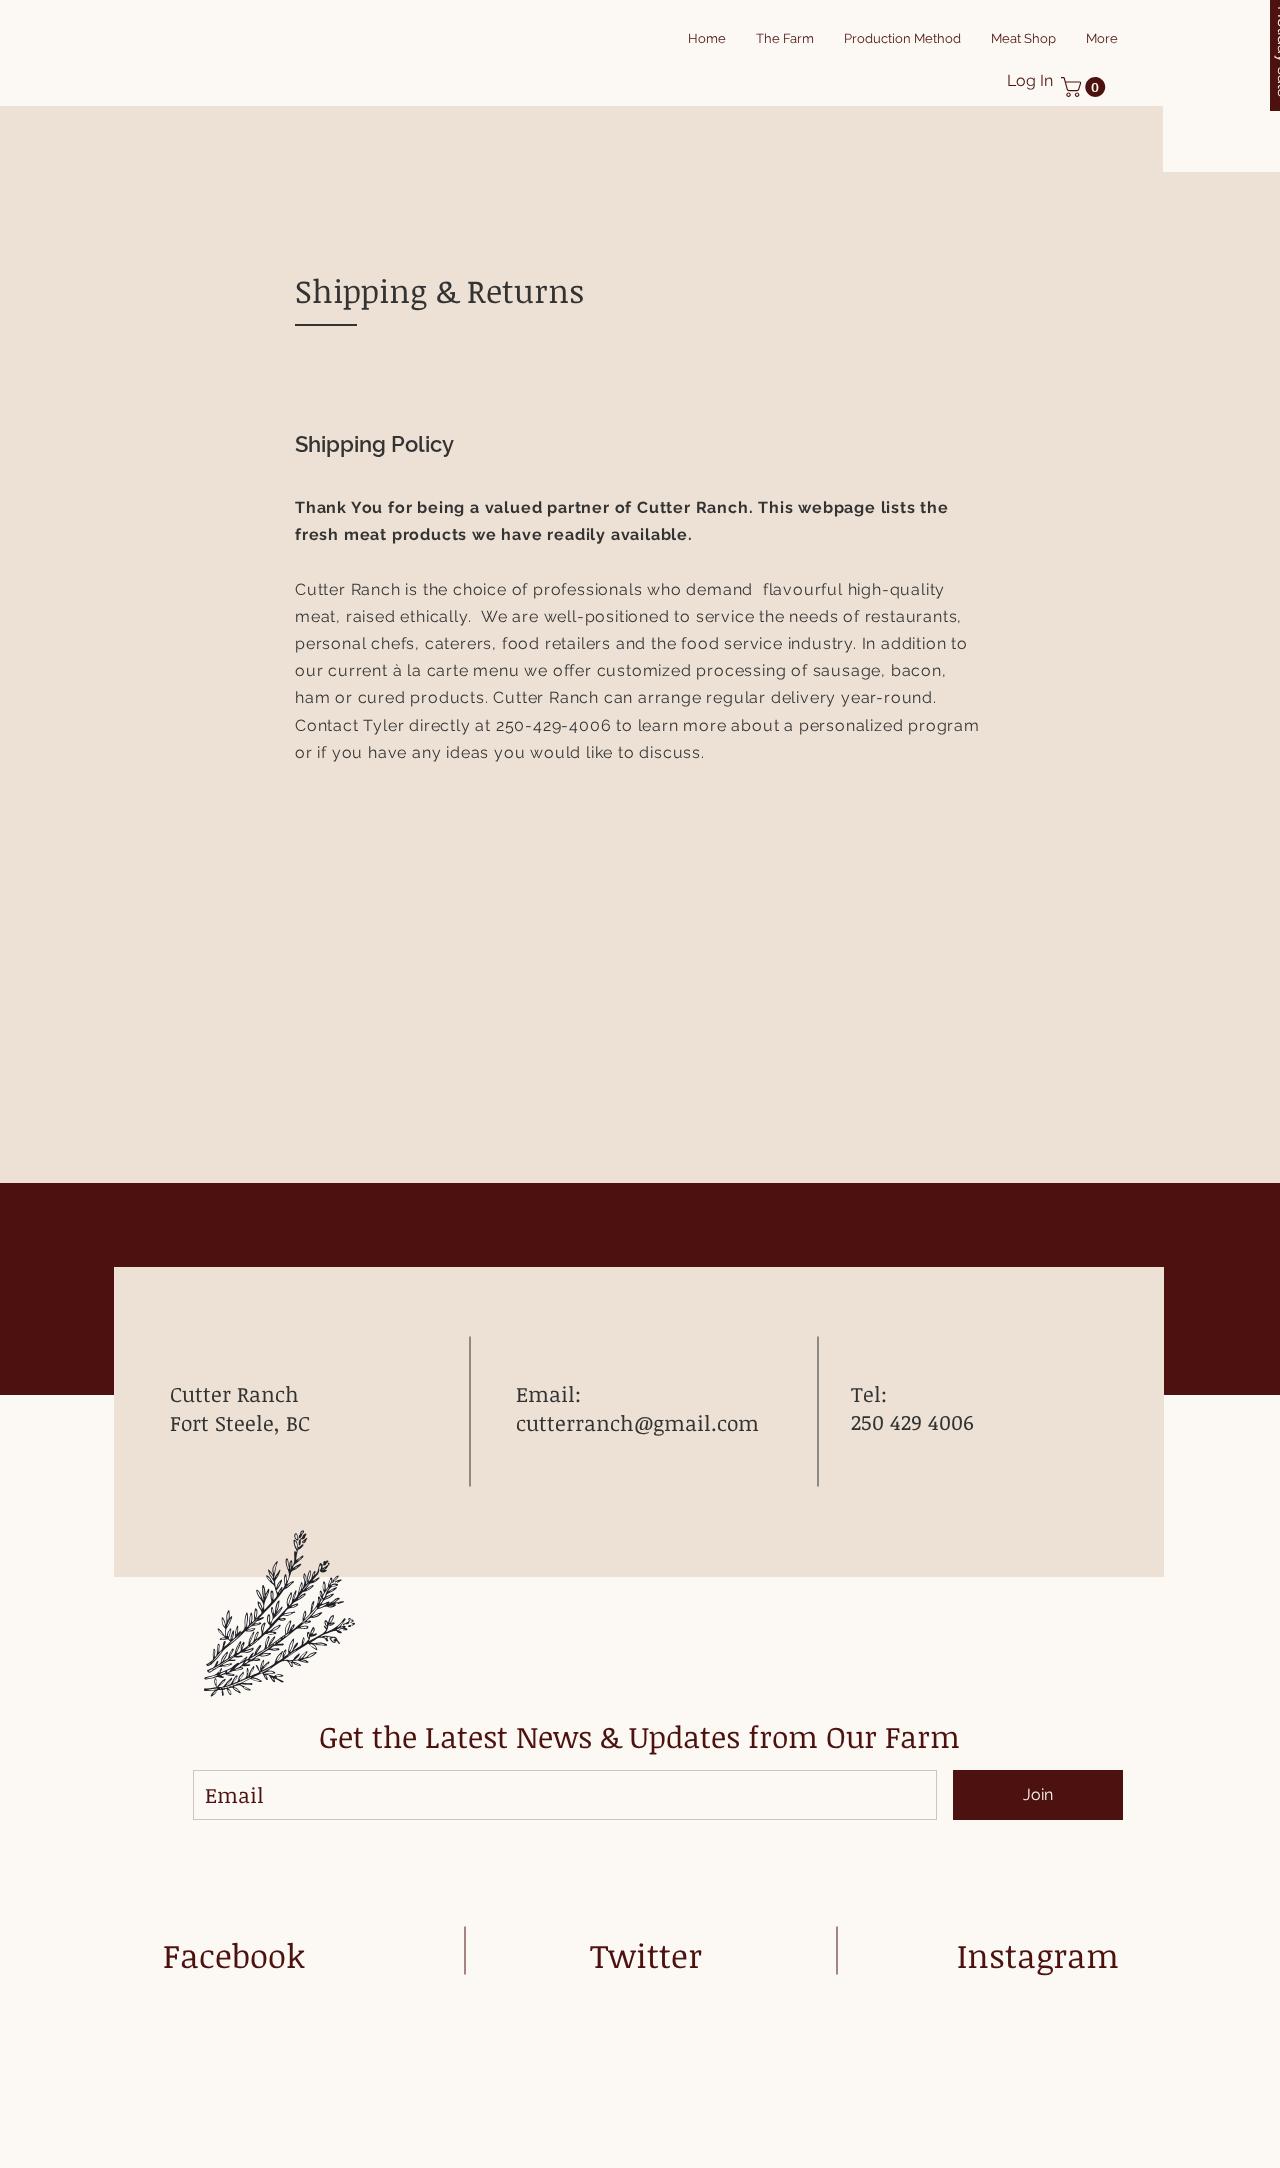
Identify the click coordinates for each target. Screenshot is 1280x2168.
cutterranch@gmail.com (637, 1422)
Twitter (646, 1955)
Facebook (234, 1955)
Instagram (1038, 1955)
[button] (1085, 87)
